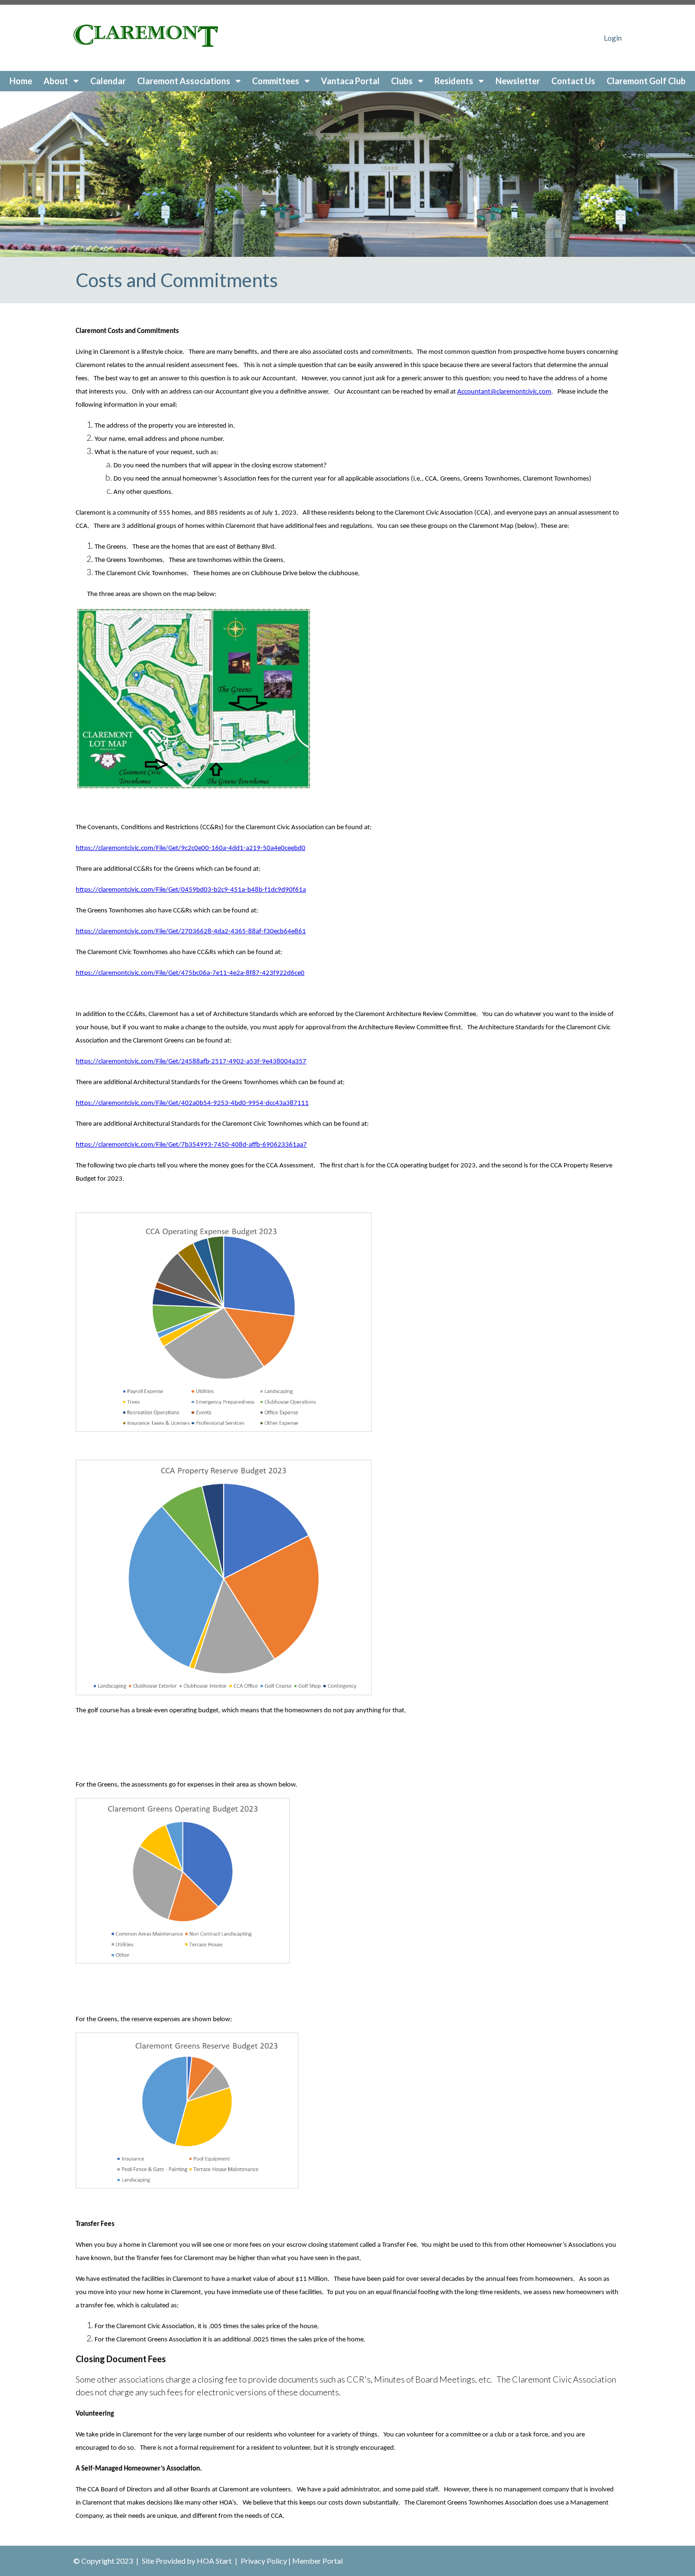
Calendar (108, 81)
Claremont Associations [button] (184, 81)
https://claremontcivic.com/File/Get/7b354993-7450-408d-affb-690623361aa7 (191, 1145)
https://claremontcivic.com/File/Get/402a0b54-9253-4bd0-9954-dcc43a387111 (192, 1103)
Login (613, 38)
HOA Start (214, 2561)
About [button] (56, 81)
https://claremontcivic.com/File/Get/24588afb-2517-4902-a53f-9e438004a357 (191, 1062)
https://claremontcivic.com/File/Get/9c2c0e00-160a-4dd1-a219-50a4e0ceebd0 (191, 848)
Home (21, 81)
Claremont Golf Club (646, 81)
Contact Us (573, 81)
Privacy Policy (264, 2561)
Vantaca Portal (350, 81)
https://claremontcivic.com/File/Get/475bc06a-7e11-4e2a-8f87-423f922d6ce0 (190, 973)
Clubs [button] (403, 81)
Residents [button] (455, 81)
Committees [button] (276, 81)
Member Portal (317, 2561)
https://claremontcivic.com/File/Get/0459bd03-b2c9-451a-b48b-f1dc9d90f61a (191, 890)
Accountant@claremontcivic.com (504, 392)
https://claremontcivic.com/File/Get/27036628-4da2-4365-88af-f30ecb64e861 (191, 932)
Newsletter (518, 81)
